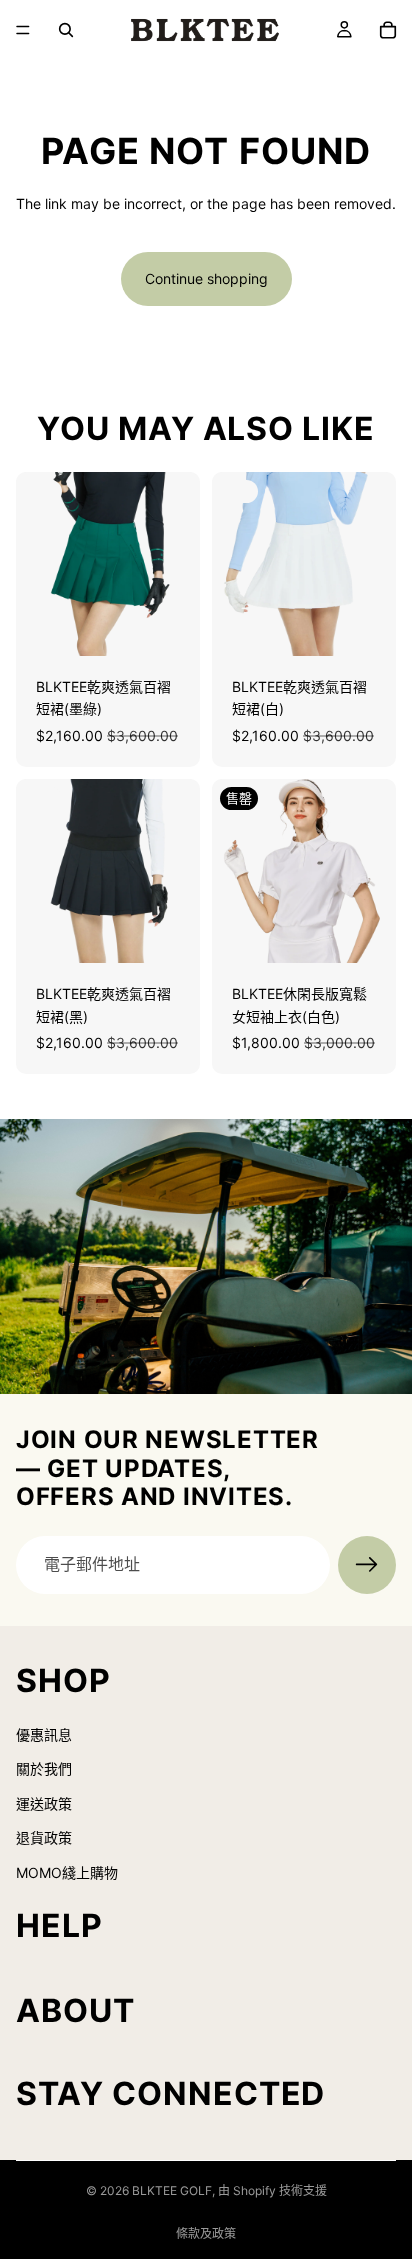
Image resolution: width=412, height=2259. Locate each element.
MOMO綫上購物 (67, 1872)
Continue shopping (206, 278)
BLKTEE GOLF (172, 2190)
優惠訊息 (44, 1734)
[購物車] (388, 30)
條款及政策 (206, 2233)
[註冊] (367, 1565)
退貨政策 (44, 1837)
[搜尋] (66, 30)
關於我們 (44, 1769)
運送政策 (44, 1803)
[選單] (23, 30)
